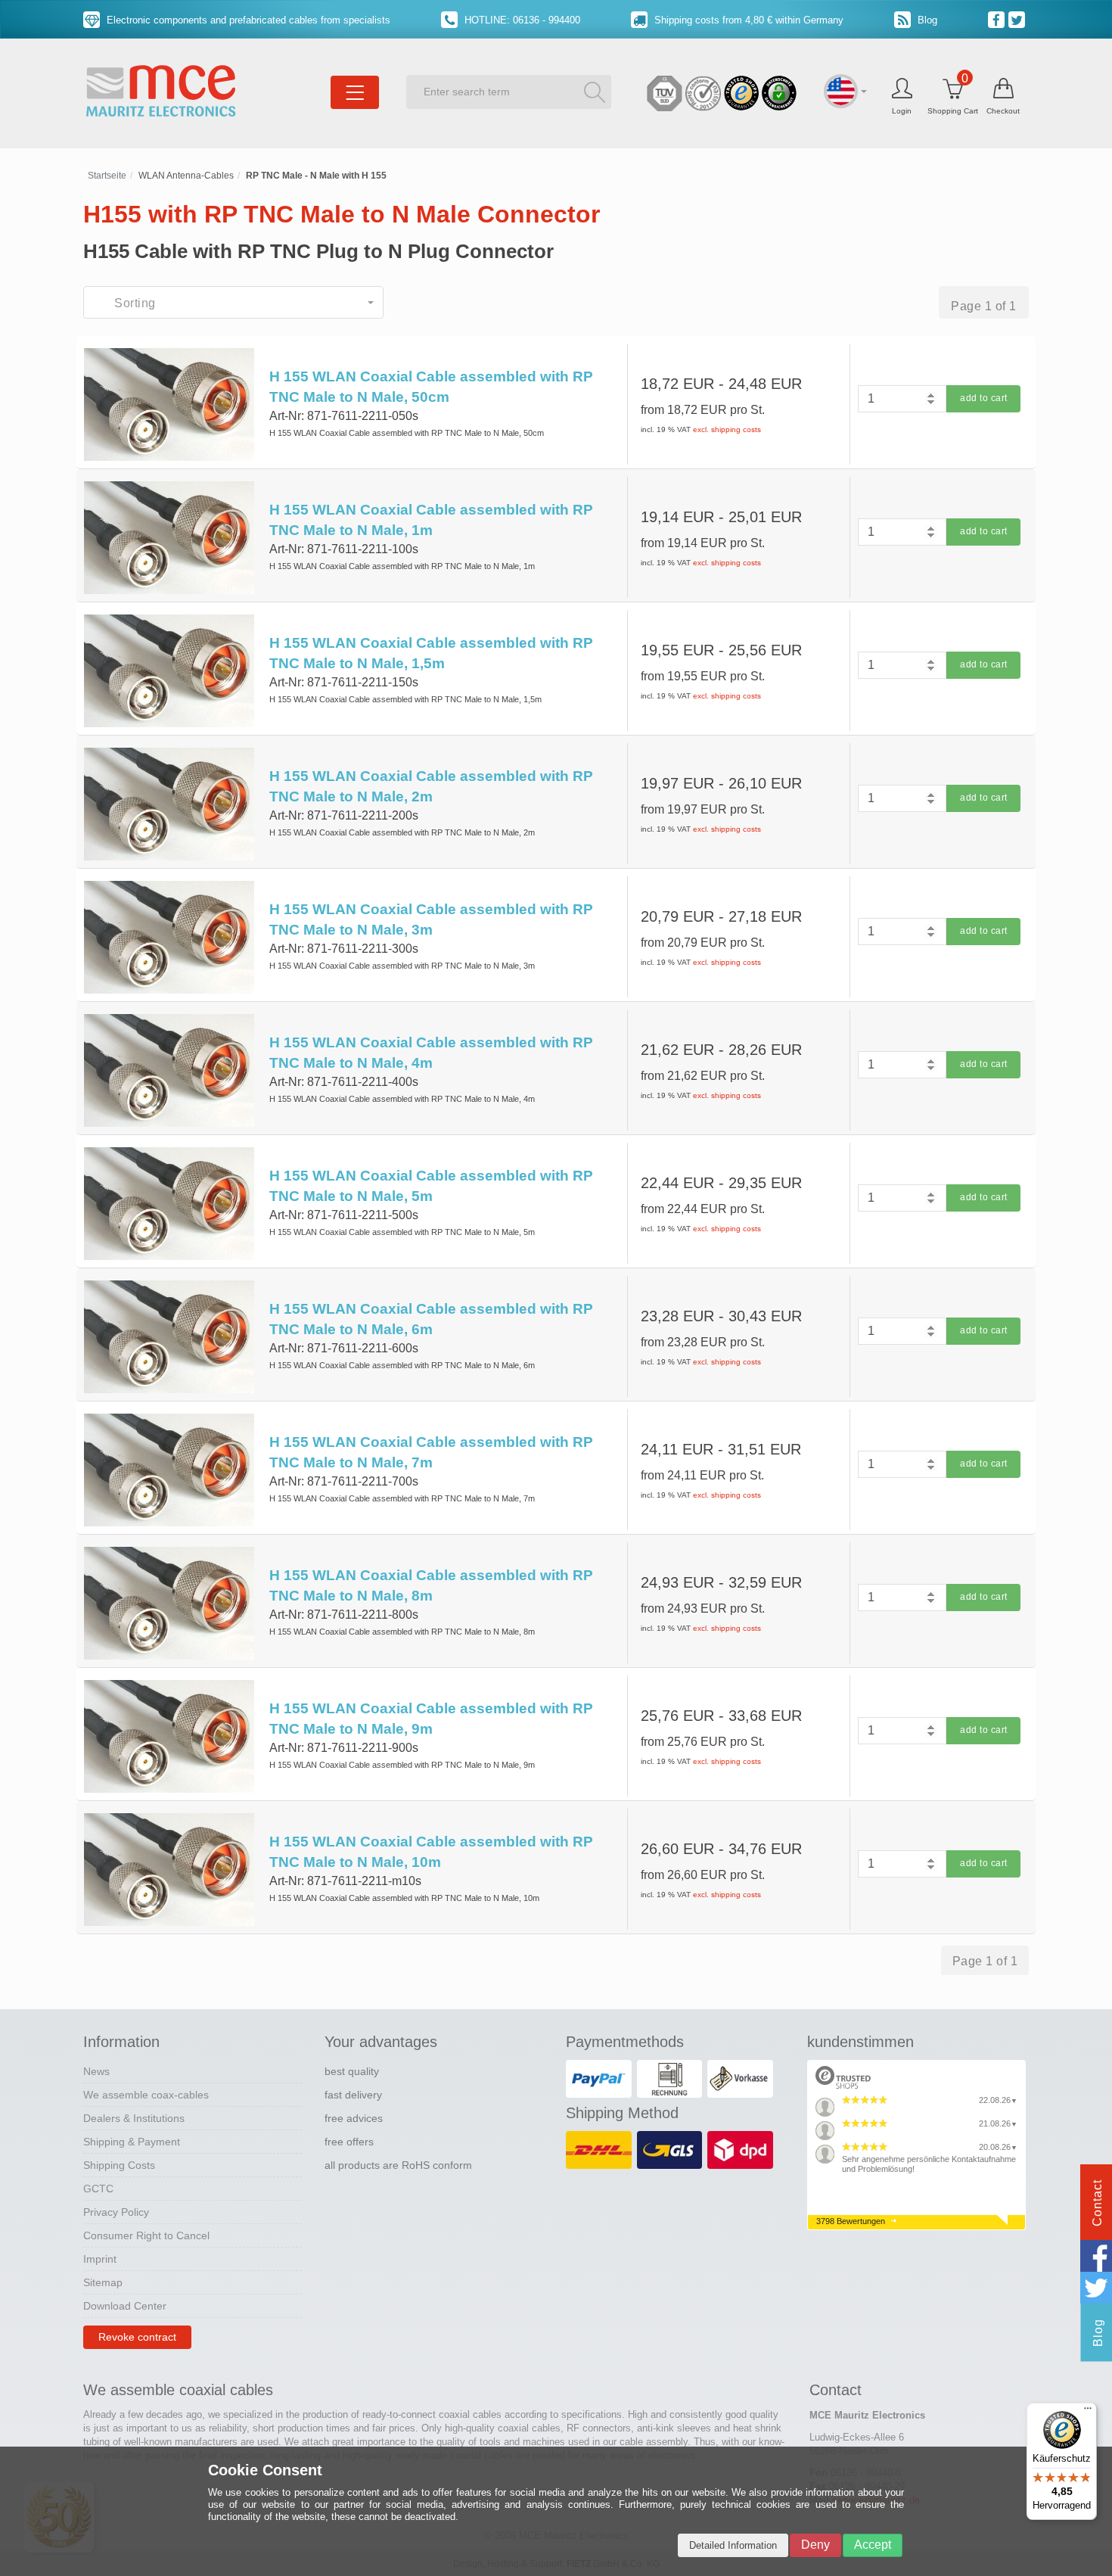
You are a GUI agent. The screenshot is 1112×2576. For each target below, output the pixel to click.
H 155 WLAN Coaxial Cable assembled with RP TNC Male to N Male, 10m (431, 1852)
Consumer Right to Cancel (146, 2235)
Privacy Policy (116, 2212)
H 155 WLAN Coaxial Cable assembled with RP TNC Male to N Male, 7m (431, 1452)
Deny (815, 2545)
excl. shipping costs (727, 429)
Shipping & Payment (132, 2142)
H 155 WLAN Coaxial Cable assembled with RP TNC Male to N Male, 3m (431, 919)
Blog (926, 20)
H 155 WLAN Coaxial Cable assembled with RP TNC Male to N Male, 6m (431, 1319)
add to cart (984, 398)
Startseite (107, 176)
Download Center (125, 2306)
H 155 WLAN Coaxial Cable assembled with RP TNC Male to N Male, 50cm (431, 387)
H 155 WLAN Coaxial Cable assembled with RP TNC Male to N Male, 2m (431, 786)
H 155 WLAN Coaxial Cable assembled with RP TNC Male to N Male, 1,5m (431, 653)
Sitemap (103, 2282)
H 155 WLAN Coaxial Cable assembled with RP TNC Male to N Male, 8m (431, 1585)
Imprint (100, 2259)
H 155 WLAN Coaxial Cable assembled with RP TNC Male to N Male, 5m (431, 1186)
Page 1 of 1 (984, 306)
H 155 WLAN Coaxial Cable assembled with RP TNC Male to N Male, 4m (431, 1053)
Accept (873, 2545)
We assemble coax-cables (146, 2095)
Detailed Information (733, 2545)
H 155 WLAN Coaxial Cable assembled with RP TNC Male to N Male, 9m (431, 1719)
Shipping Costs (119, 2165)
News (96, 2071)
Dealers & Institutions (134, 2118)
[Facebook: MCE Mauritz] (998, 19)
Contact (1097, 2203)
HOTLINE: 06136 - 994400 (521, 20)
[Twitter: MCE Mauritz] (1019, 19)
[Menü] (1088, 2412)
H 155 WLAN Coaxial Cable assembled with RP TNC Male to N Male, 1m (431, 520)
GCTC (98, 2189)
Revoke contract (137, 2337)
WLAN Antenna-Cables (186, 176)
